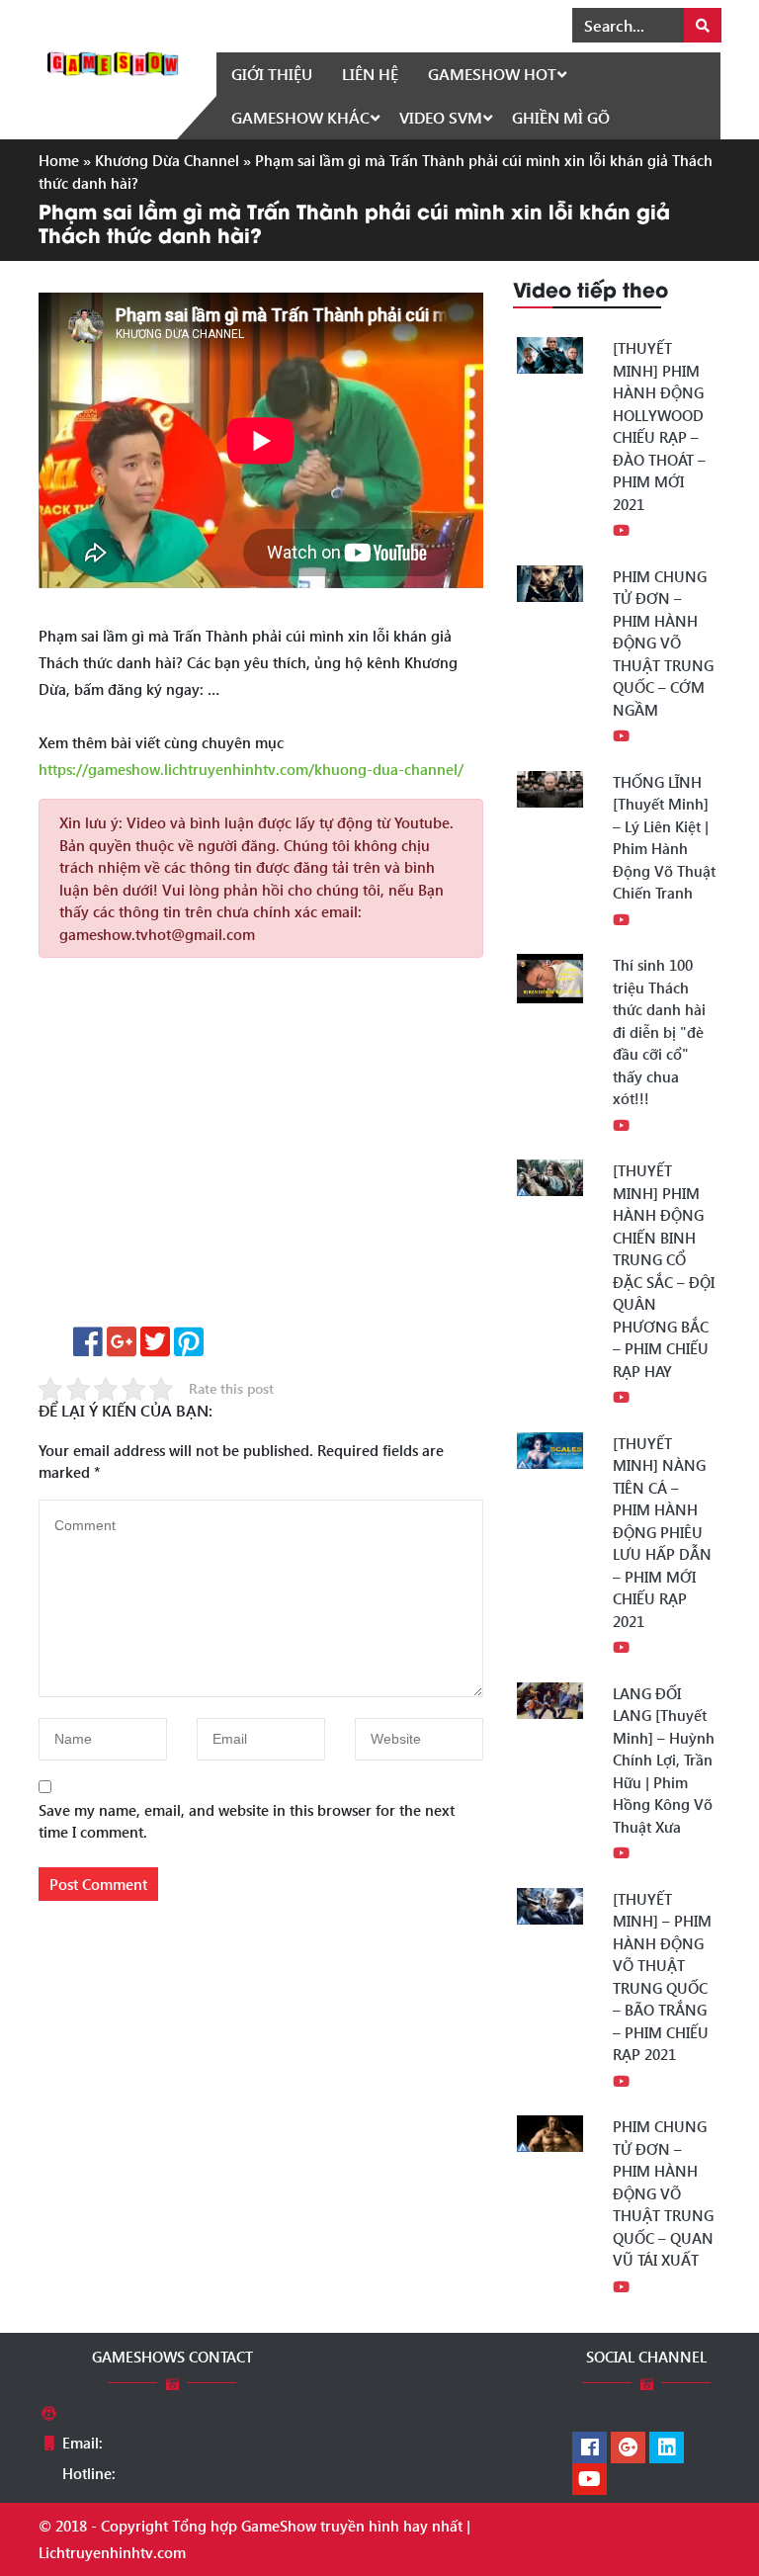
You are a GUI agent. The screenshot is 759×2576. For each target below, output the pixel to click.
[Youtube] (590, 2480)
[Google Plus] (628, 2448)
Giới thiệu (272, 74)
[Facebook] (590, 2448)
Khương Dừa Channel (167, 160)
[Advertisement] (261, 1149)
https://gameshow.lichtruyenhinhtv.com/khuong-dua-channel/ (251, 769)
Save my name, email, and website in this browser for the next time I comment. (247, 1821)
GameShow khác (300, 117)
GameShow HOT (492, 74)
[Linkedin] (667, 2448)
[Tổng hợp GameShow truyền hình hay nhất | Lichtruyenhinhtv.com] (113, 61)
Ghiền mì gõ (561, 117)
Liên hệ (370, 74)
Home (59, 160)
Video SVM (441, 117)
